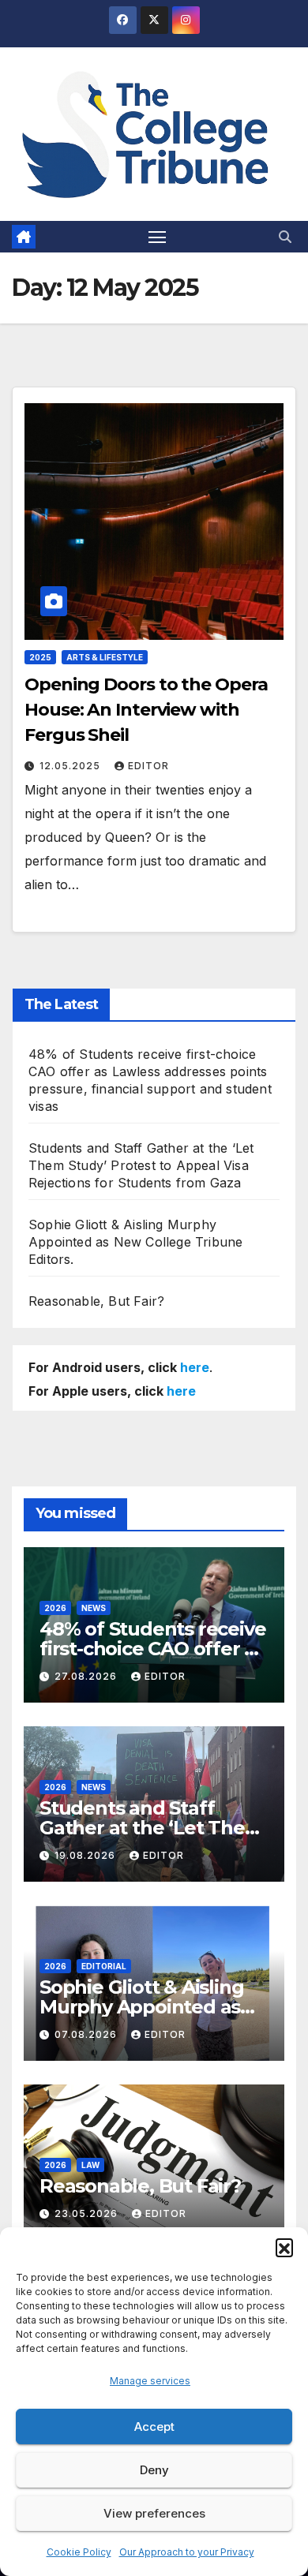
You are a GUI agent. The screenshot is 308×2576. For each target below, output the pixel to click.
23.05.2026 (88, 2213)
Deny (154, 2470)
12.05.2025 (71, 766)
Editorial (104, 1966)
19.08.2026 (86, 1855)
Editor (148, 766)
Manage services (150, 2381)
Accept (154, 2426)
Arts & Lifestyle (105, 657)
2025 (40, 657)
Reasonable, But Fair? (96, 1301)
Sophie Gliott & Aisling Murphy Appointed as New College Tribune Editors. (135, 1242)
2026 (55, 1608)
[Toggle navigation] (157, 237)
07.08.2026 (87, 2034)
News (94, 1608)
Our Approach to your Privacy (187, 2552)
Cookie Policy (79, 2552)
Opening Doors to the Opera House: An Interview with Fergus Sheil (146, 710)
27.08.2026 (87, 1676)
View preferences (154, 2513)
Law (90, 2165)
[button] (284, 2247)
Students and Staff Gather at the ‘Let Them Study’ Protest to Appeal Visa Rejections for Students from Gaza (141, 1165)
